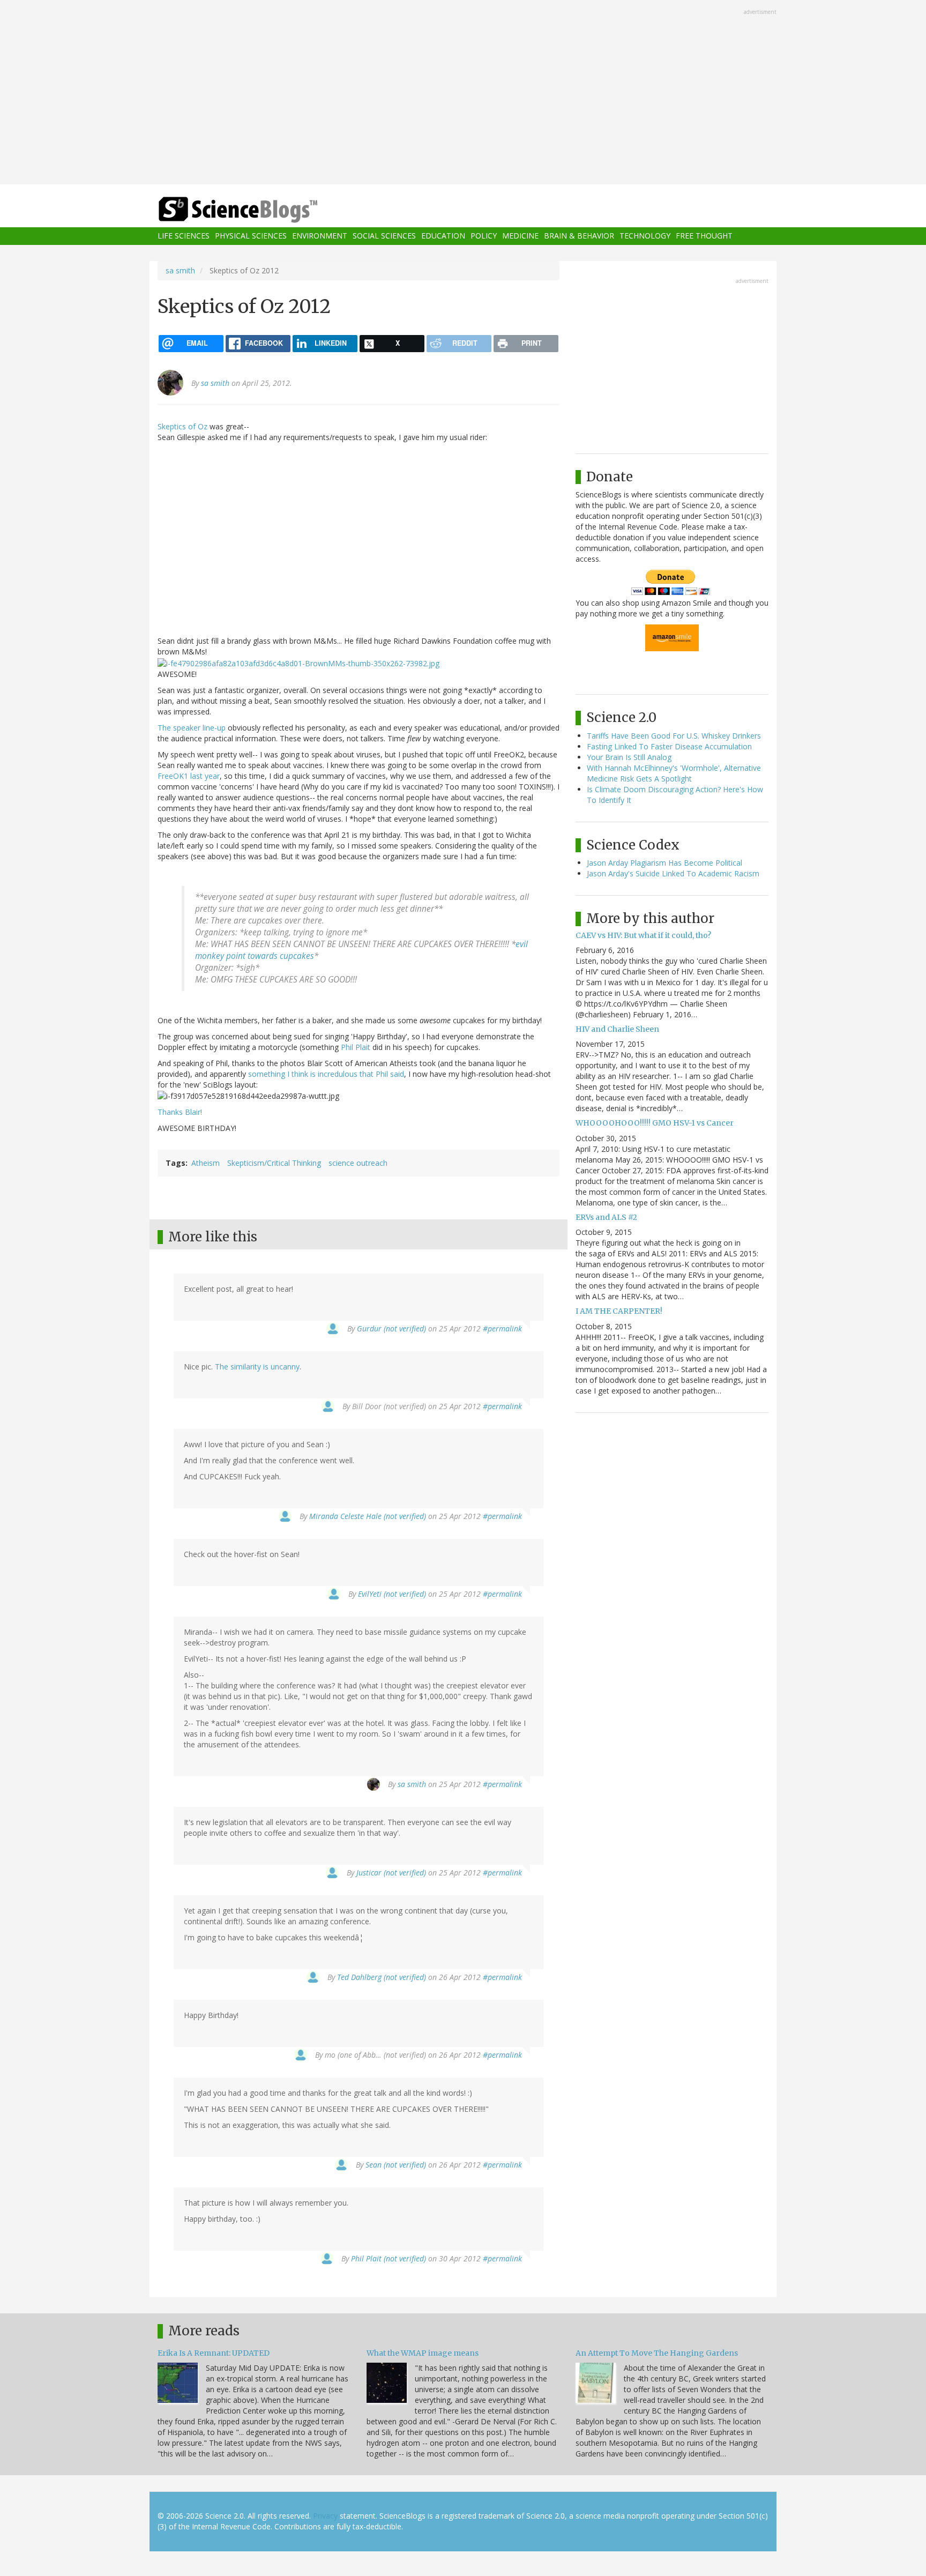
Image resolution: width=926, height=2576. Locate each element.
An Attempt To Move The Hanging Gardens (657, 2353)
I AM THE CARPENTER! (619, 1311)
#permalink (502, 1328)
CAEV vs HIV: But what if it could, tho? (643, 935)
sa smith (180, 270)
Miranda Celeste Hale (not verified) (368, 1516)
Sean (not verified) (396, 2165)
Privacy (325, 2516)
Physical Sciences (251, 236)
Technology (645, 236)
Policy (484, 236)
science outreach (358, 1163)
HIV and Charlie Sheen (617, 1029)
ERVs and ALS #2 (606, 1217)
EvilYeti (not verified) (392, 1594)
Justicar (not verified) (391, 1873)
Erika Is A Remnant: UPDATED (214, 2353)
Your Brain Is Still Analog (629, 757)
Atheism (206, 1163)
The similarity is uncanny (257, 1367)
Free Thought (704, 236)
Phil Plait (356, 1047)
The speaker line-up (192, 728)
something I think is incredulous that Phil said (326, 1074)
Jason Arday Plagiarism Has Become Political (664, 863)
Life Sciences (184, 236)
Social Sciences (384, 236)
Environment (320, 236)
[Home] (259, 210)
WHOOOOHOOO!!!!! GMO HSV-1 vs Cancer (655, 1123)
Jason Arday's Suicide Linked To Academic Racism (673, 873)
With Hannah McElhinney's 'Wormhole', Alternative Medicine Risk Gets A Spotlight (674, 773)
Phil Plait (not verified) (389, 2258)
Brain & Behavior (579, 236)
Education (443, 236)
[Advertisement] (463, 93)
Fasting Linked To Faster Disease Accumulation (669, 746)
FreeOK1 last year (189, 776)
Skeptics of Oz (182, 426)
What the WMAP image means (423, 2353)
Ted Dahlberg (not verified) (382, 1977)
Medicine (520, 236)
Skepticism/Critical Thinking (274, 1163)
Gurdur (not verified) (391, 1328)
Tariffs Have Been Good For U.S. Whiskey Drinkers (674, 736)
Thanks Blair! (180, 1112)
